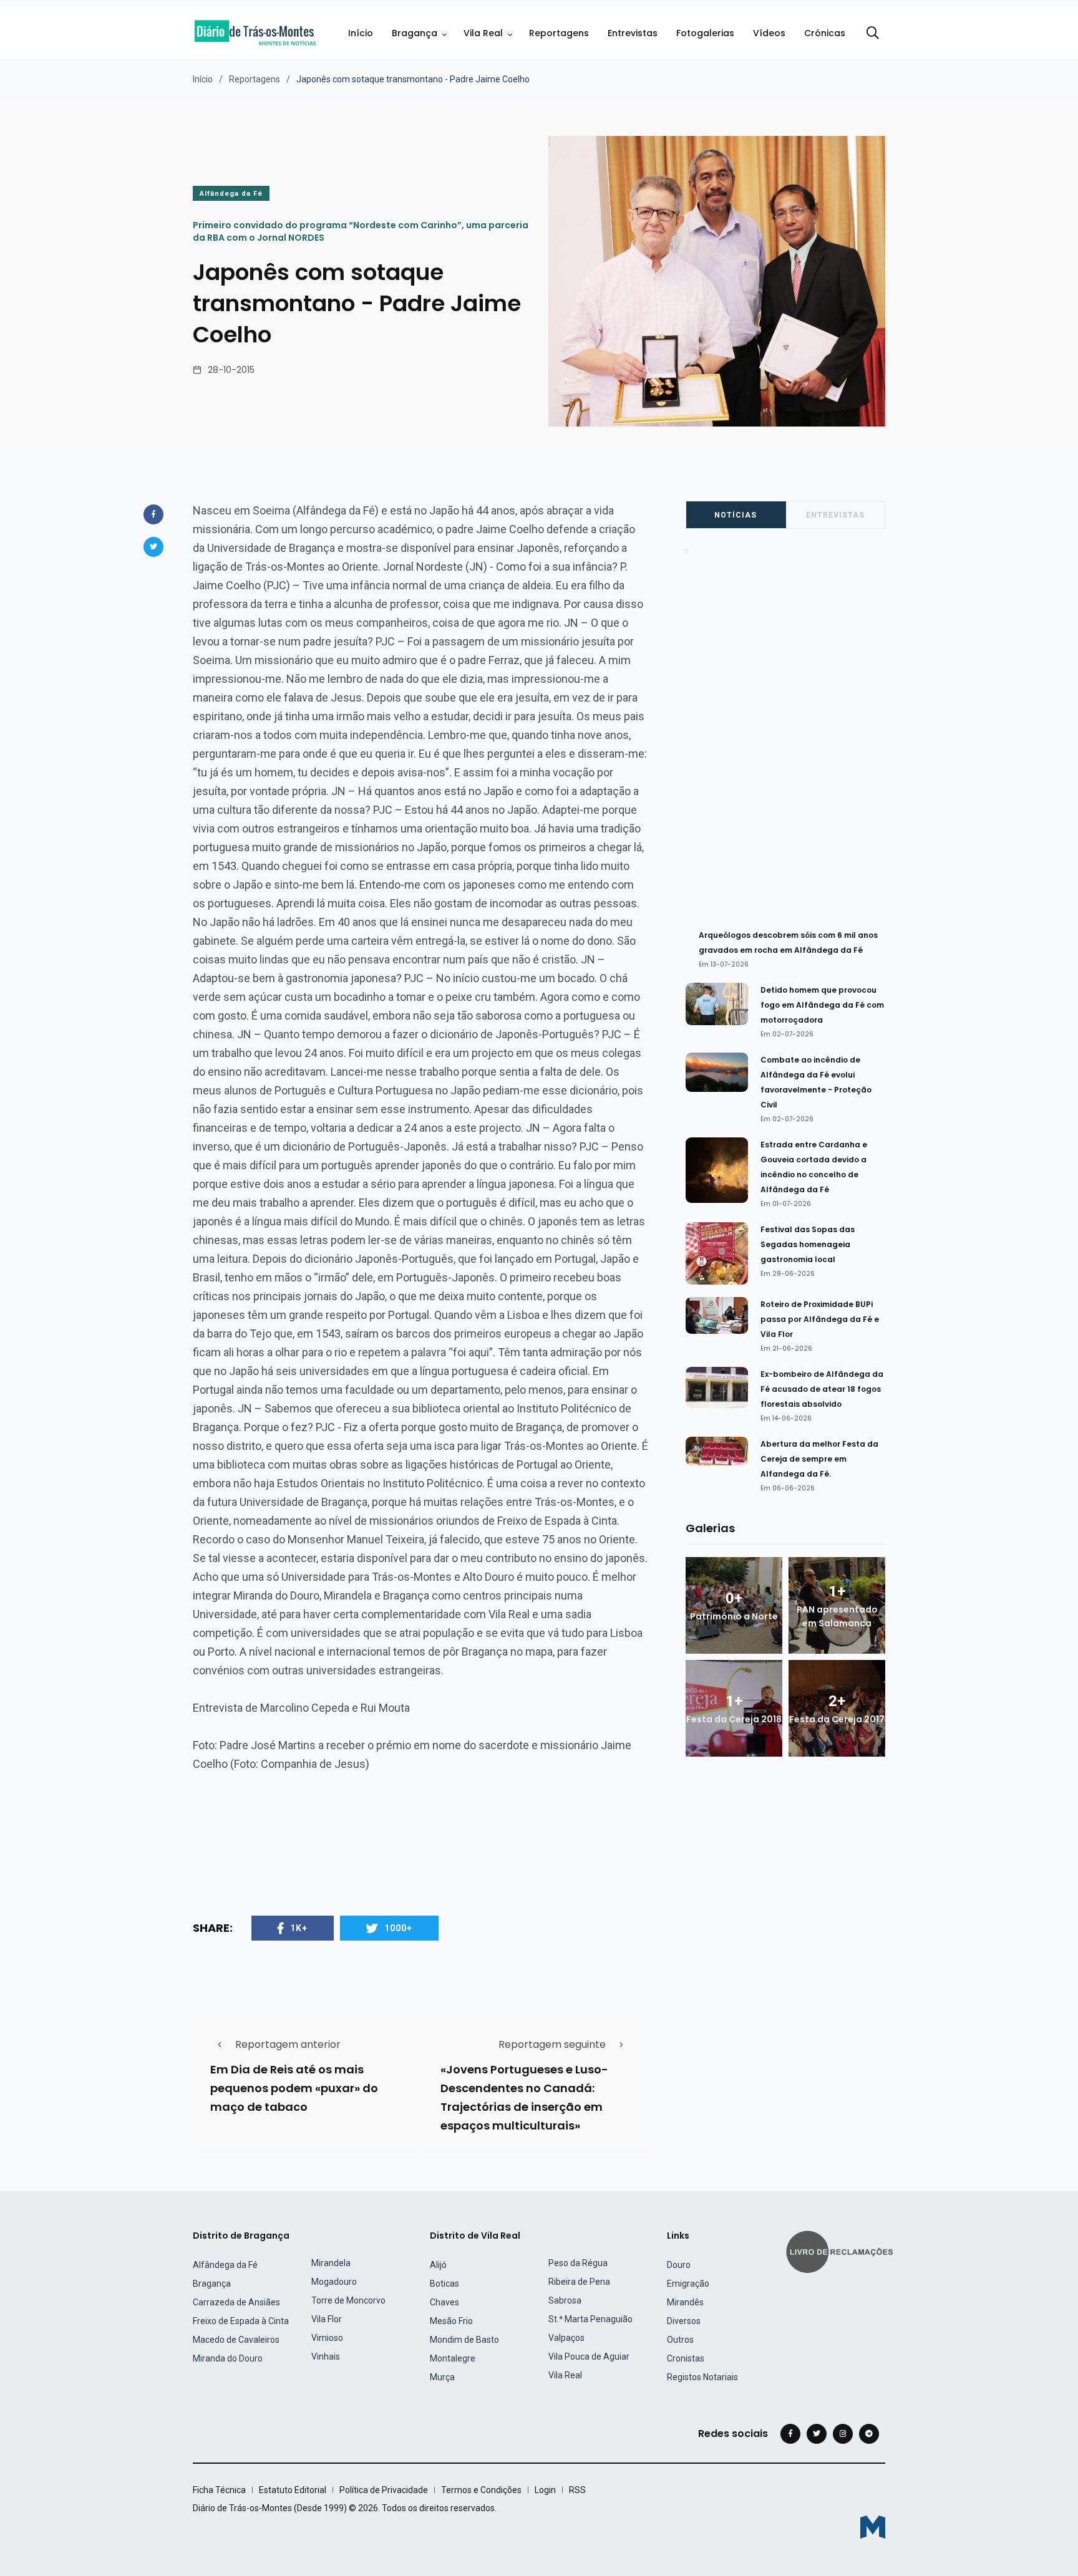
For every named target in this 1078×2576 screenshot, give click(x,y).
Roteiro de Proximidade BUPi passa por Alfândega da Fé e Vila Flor (820, 1319)
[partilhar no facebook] (153, 514)
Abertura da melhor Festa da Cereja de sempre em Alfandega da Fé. (819, 1459)
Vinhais (326, 2357)
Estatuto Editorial (293, 2490)
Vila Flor (327, 2319)
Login (545, 2490)
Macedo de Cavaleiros (236, 2340)
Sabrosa (565, 2300)
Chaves (444, 2302)
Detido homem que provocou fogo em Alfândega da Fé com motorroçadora (822, 1005)
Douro (679, 2265)
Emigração (688, 2284)
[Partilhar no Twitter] (153, 547)
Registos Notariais (702, 2377)
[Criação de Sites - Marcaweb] (873, 2527)
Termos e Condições (481, 2490)
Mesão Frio (451, 2321)
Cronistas (686, 2358)
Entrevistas (633, 33)
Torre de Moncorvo (348, 2300)
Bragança (415, 33)
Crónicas (825, 33)
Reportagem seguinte (552, 2044)
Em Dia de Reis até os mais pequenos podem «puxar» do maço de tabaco (294, 2088)
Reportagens (559, 33)
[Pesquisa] (873, 33)
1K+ (299, 1928)
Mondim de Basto (464, 2340)
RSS (577, 2490)
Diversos (684, 2321)
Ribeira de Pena (579, 2282)
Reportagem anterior (288, 2044)
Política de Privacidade (384, 2490)
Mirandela (331, 2263)
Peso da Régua (578, 2263)
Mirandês (685, 2302)
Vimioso (327, 2338)
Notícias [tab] (736, 515)
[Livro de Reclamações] (842, 2251)
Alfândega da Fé (231, 194)
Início (361, 33)
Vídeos (769, 33)
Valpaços (566, 2338)
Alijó (438, 2265)
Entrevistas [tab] (835, 515)
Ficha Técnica (219, 2490)
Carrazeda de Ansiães (236, 2302)
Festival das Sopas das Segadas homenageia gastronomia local (808, 1244)
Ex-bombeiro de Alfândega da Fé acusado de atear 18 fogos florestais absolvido (822, 1389)
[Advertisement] (792, 735)
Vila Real (483, 33)
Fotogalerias (705, 33)
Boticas (444, 2284)
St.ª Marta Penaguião (590, 2319)
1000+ (398, 1928)
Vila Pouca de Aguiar (589, 2357)
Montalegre (453, 2358)
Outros (680, 2340)
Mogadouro (334, 2282)
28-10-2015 (231, 370)
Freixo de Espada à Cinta (241, 2321)
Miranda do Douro (228, 2358)
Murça (442, 2377)
